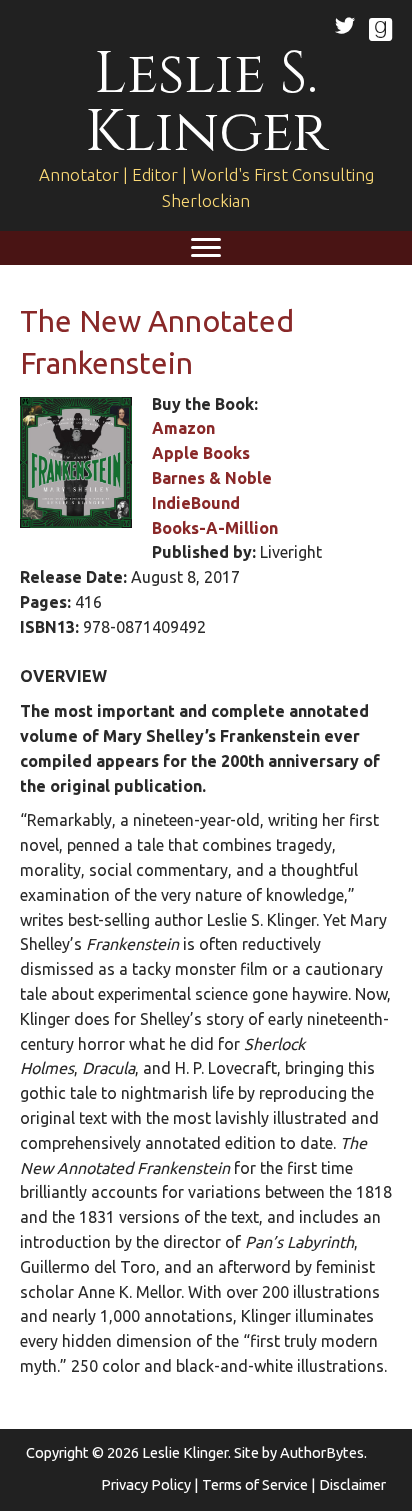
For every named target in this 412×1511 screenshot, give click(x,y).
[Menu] (206, 248)
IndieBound (196, 503)
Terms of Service (255, 1484)
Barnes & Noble (212, 478)
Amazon (183, 428)
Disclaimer (352, 1484)
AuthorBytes (322, 1452)
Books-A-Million (215, 528)
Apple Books (201, 453)
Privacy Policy (146, 1484)
